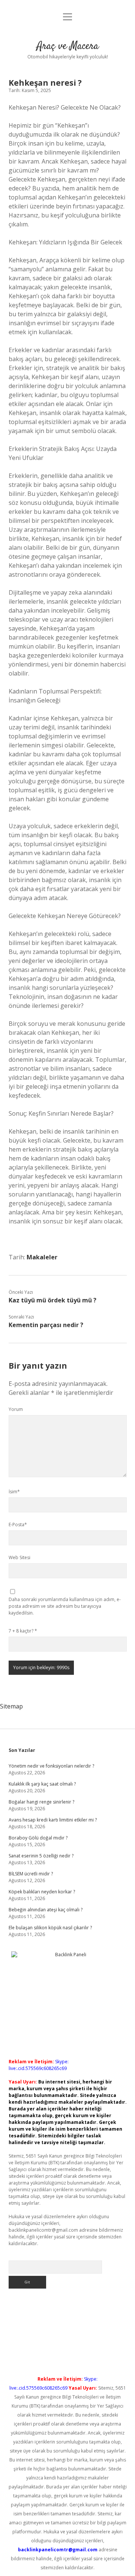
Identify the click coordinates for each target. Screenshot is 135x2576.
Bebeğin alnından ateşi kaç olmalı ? (46, 1910)
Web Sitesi (19, 1557)
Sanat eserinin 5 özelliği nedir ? (41, 1856)
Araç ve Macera (68, 46)
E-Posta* (18, 1525)
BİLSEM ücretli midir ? (31, 1874)
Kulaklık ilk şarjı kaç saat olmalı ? (42, 1784)
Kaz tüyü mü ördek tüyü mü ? (52, 1300)
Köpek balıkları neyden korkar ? (42, 1892)
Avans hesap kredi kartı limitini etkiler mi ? (53, 1820)
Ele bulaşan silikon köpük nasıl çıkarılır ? (50, 1928)
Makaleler (42, 1257)
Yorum (16, 1409)
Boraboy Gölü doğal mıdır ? (38, 1838)
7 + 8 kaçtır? (23, 1631)
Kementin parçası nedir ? (46, 1325)
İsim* (14, 1492)
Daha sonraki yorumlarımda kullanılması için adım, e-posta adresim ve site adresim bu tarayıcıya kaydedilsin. (65, 1606)
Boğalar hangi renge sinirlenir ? (41, 1802)
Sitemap (11, 1706)
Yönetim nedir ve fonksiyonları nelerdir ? (51, 1766)
